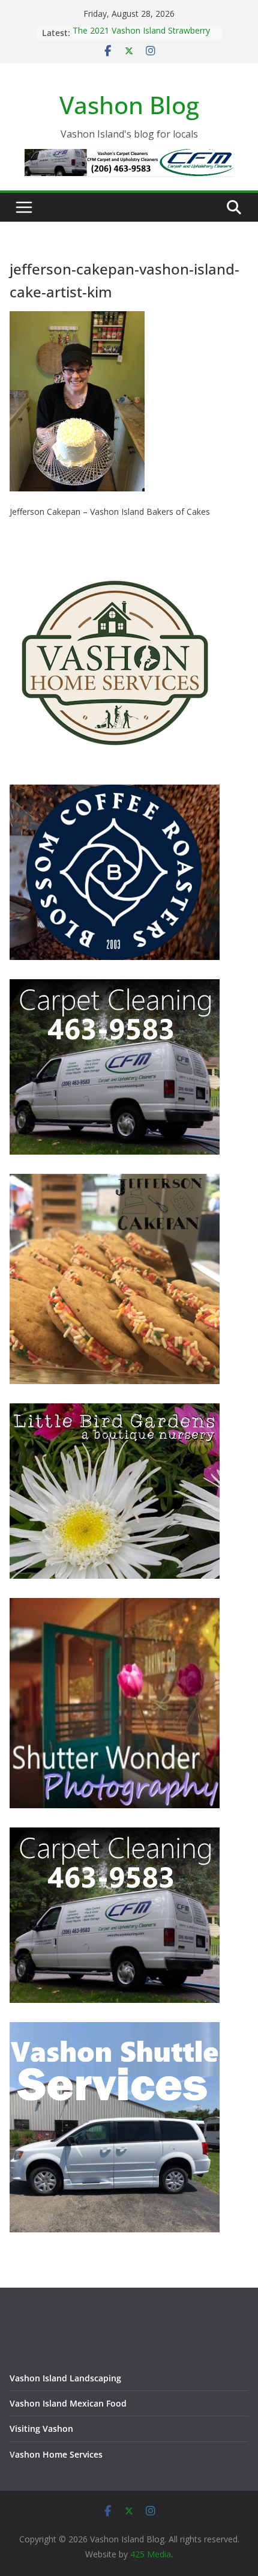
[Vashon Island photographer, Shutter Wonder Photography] (115, 1605)
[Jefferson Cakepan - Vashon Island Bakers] (115, 1181)
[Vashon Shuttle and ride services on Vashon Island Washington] (115, 2030)
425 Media (151, 2554)
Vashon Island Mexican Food (68, 2403)
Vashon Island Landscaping (65, 2378)
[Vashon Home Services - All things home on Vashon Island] (115, 563)
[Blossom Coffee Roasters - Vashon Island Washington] (115, 792)
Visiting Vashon (41, 2429)
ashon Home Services (59, 2454)
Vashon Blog (129, 105)
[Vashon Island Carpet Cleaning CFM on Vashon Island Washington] (115, 987)
